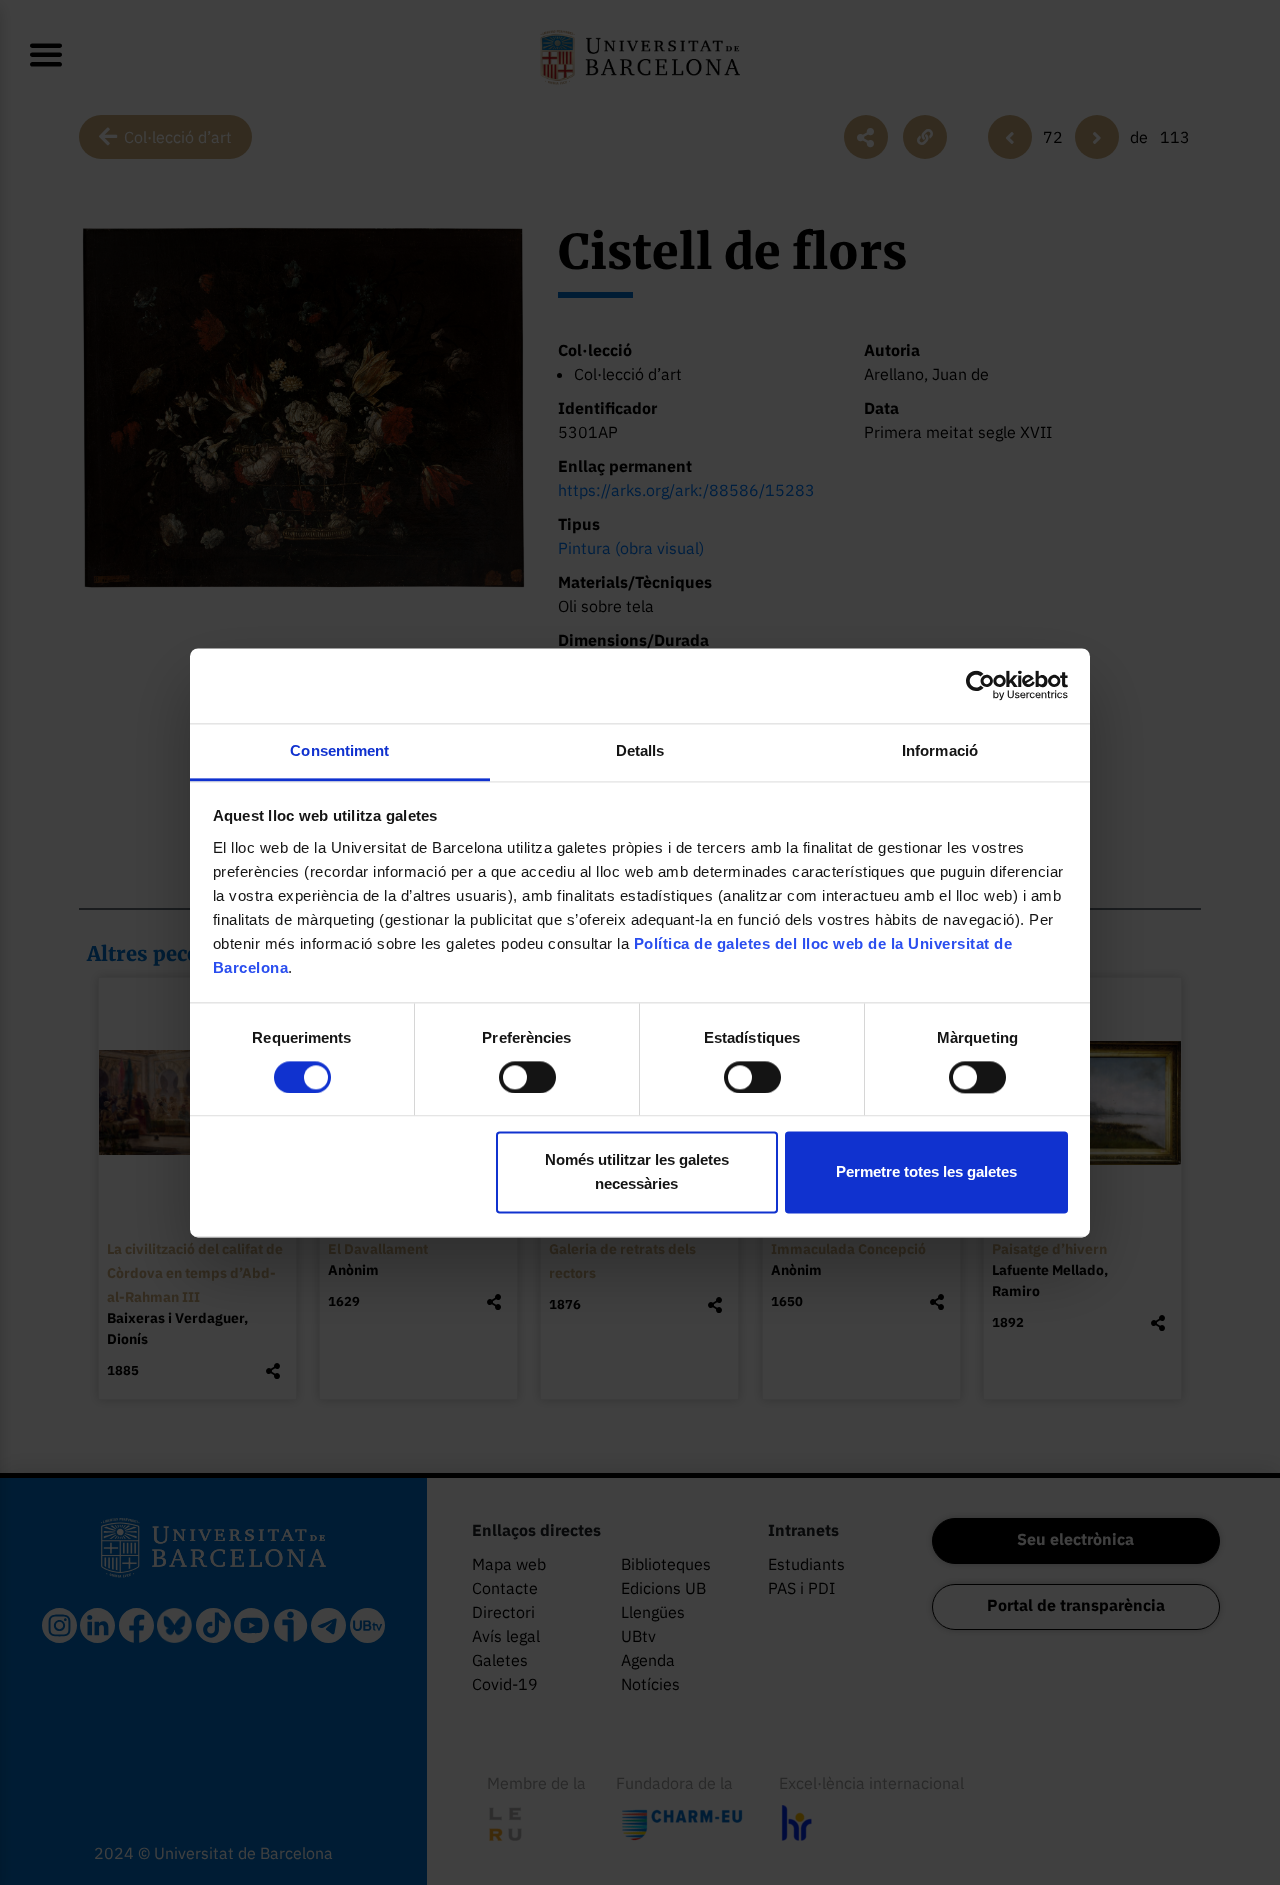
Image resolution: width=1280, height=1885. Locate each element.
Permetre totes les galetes (926, 1172)
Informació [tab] (940, 750)
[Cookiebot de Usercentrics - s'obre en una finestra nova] (980, 685)
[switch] (527, 1077)
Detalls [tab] (640, 750)
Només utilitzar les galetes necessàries (637, 1172)
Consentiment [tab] (339, 750)
